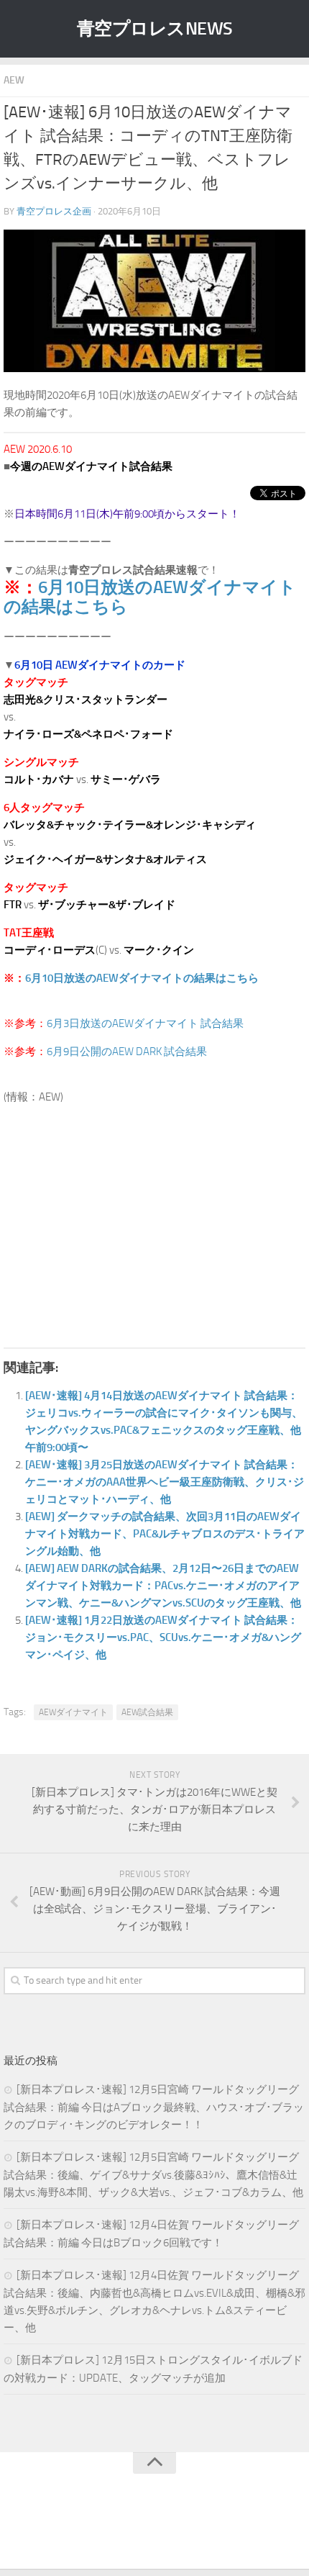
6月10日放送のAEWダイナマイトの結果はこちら (150, 597)
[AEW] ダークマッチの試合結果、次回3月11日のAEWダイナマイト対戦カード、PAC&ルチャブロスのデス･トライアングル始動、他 (165, 1534)
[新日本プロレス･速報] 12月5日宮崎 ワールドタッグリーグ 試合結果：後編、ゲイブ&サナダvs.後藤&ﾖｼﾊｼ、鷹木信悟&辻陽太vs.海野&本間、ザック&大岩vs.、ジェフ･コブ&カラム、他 (153, 2175)
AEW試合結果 (147, 1712)
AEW (14, 80)
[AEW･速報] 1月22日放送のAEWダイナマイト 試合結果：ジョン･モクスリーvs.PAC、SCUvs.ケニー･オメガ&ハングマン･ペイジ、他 (163, 1637)
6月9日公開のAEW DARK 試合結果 (127, 1052)
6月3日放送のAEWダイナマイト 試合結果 (145, 1023)
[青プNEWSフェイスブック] (169, 2528)
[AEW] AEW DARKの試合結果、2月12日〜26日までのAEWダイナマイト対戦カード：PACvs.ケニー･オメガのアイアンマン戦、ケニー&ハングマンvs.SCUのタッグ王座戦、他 (163, 1586)
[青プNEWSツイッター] (140, 2528)
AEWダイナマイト (73, 1712)
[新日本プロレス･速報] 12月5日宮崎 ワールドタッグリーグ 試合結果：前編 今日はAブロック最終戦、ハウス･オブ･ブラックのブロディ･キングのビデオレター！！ (154, 2107)
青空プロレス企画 (54, 211)
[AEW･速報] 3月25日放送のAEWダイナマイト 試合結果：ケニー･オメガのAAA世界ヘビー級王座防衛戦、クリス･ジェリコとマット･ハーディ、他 (165, 1482)
